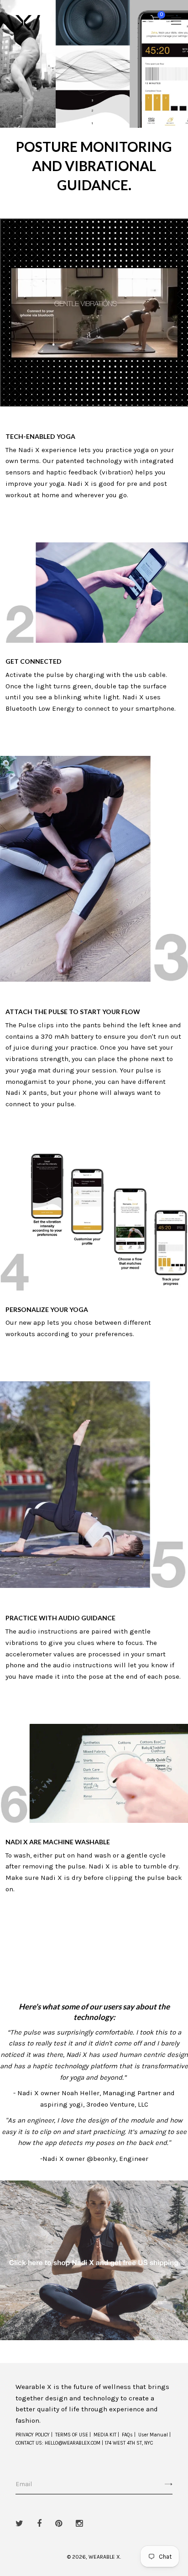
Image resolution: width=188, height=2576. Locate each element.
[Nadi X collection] (94, 2259)
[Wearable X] (23, 22)
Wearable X (104, 2557)
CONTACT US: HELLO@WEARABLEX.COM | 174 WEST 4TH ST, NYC (84, 2443)
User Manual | (154, 2435)
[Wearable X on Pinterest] (59, 2524)
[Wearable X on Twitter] (19, 2524)
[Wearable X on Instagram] (79, 2524)
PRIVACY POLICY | (34, 2435)
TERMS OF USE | (73, 2435)
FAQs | (129, 2435)
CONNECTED (42, 661)
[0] (156, 22)
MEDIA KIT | (106, 2435)
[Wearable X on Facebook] (39, 2524)
